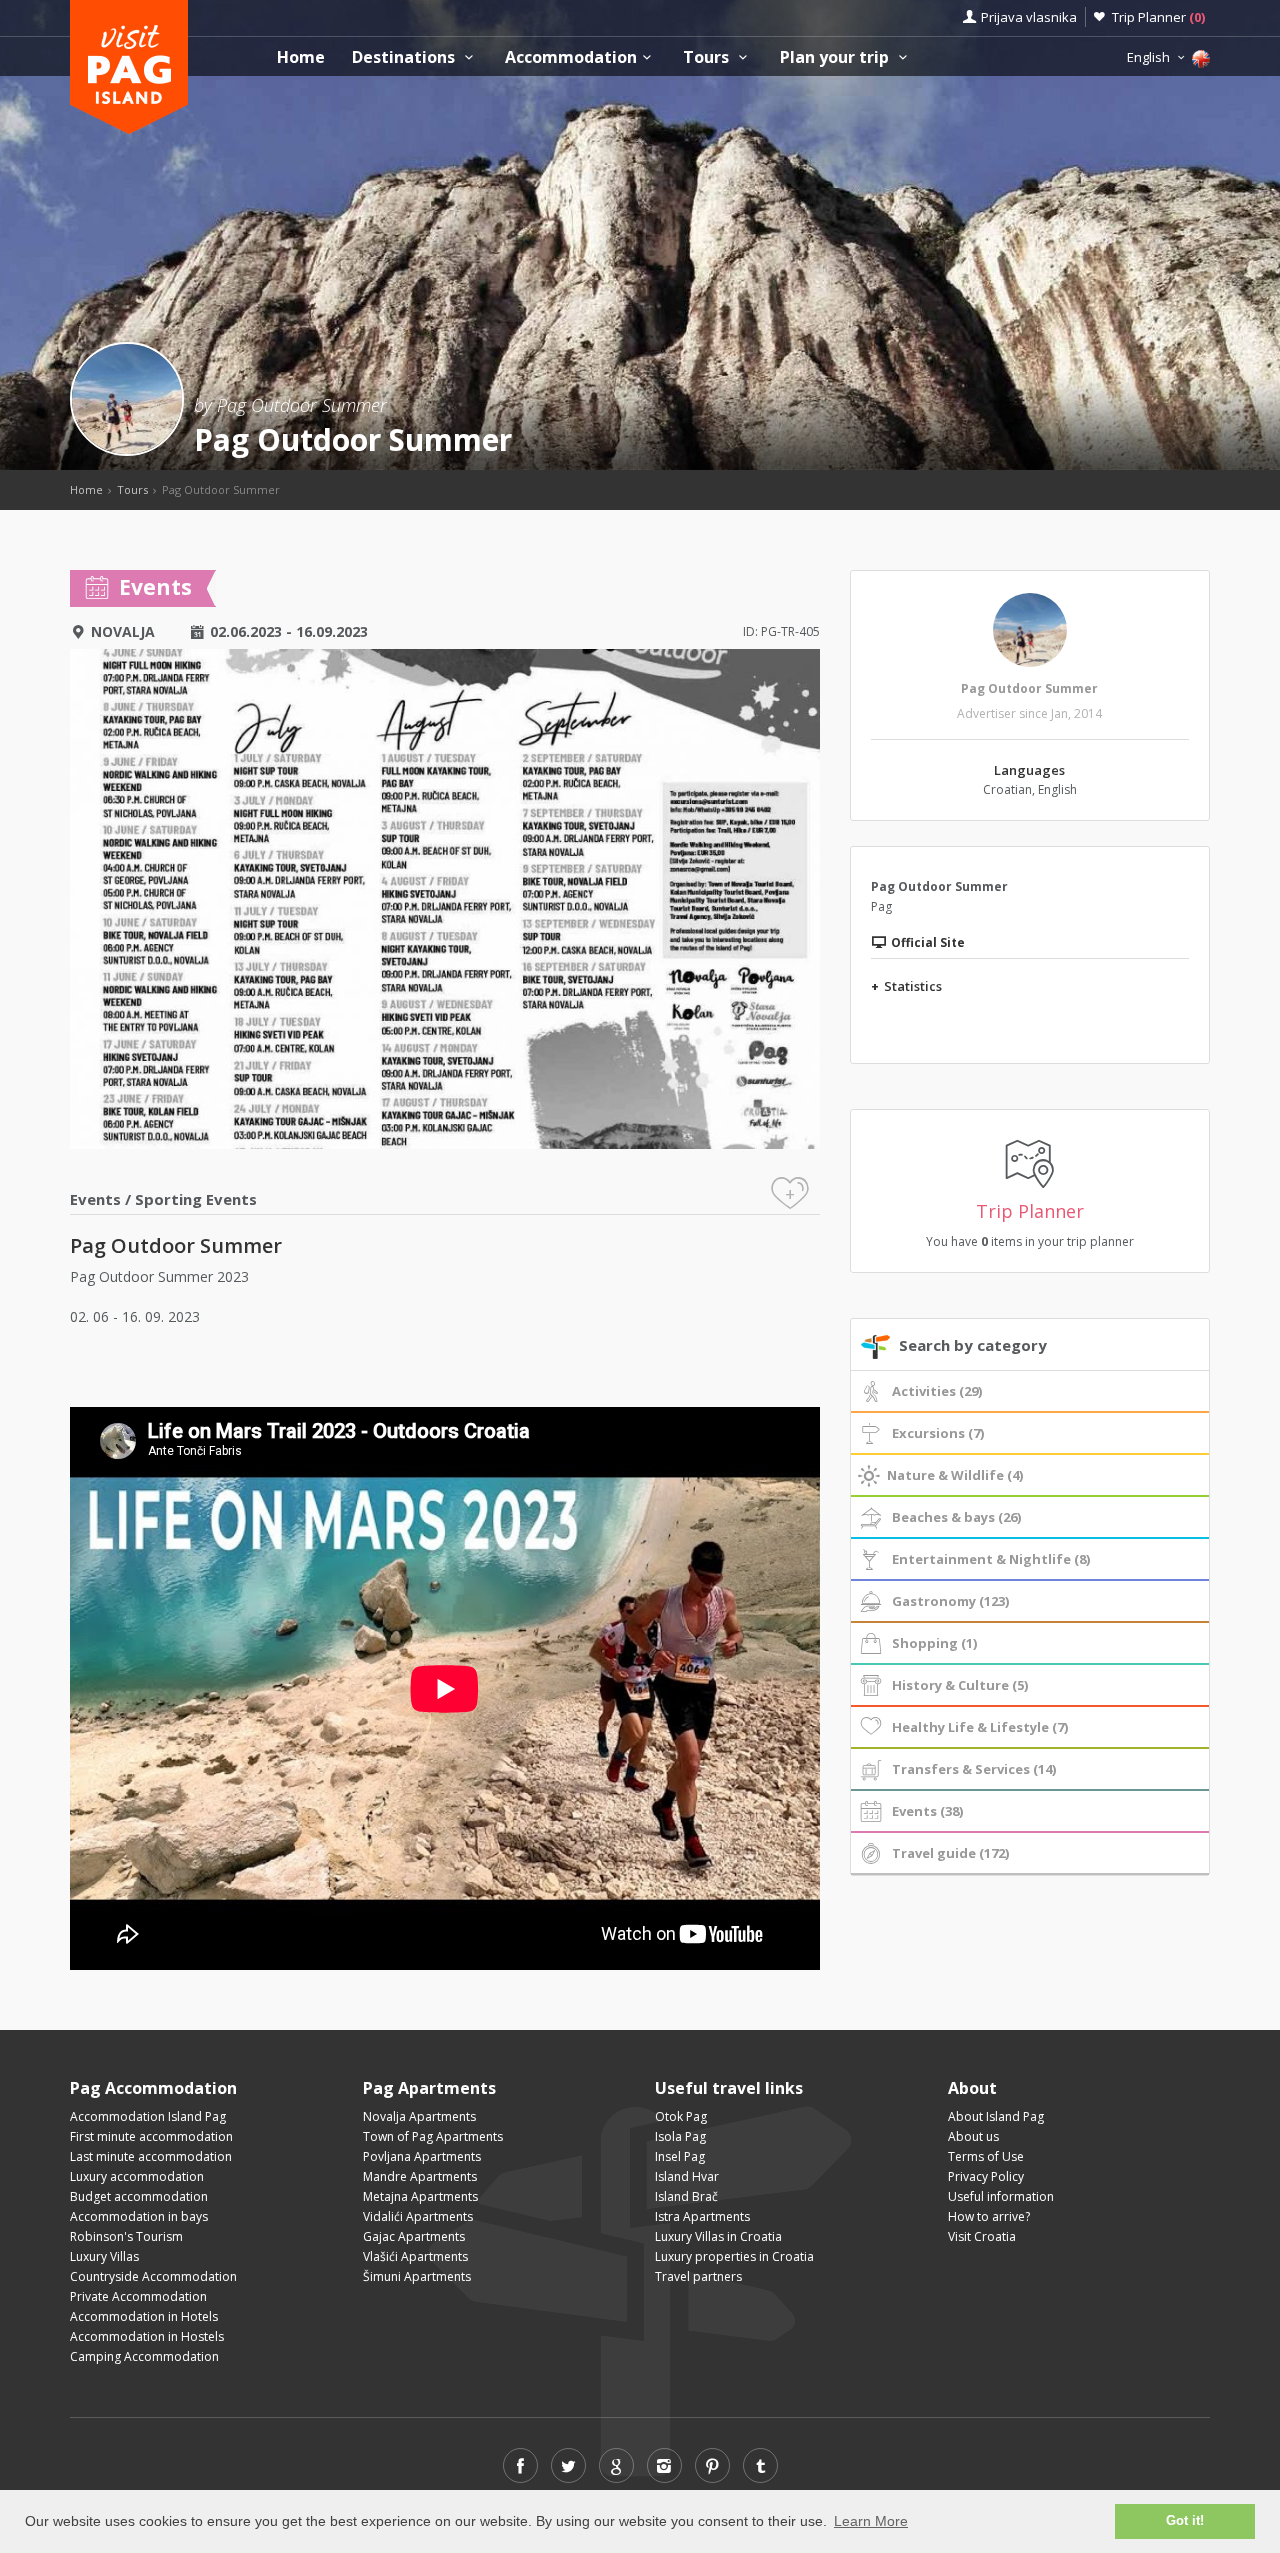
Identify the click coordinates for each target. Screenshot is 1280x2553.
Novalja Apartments (419, 2116)
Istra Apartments (702, 2216)
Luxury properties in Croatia (734, 2256)
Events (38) (927, 1811)
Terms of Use (986, 2156)
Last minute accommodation (151, 2156)
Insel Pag (680, 2156)
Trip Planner (1158, 17)
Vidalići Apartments (418, 2216)
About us (973, 2136)
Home (301, 57)
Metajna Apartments (420, 2196)
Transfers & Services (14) (974, 1769)
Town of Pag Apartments (433, 2136)
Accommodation (571, 57)
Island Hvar (687, 2176)
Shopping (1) (934, 1643)
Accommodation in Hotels (144, 2316)
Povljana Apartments (422, 2156)
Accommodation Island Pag (148, 2116)
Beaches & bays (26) (956, 1517)
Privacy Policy (986, 2176)
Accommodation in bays (139, 2216)
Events (95, 1199)
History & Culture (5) (960, 1685)
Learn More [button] (871, 2521)
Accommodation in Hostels (147, 2336)
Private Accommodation (138, 2296)
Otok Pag (681, 2116)
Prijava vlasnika (1029, 17)
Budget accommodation (139, 2196)
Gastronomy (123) (950, 1601)
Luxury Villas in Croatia (718, 2236)
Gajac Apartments (414, 2236)
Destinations (405, 57)
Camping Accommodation (144, 2356)
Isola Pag (680, 2136)
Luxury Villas (104, 2256)
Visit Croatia (982, 2236)
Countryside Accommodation (153, 2276)
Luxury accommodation (137, 2176)
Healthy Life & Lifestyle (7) (980, 1727)
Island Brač (686, 2196)
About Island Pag (996, 2116)
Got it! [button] (1185, 2521)
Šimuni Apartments (417, 2276)
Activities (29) (937, 1391)
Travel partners (698, 2276)
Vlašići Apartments (415, 2256)
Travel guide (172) (950, 1853)
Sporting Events (196, 1199)
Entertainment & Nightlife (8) (991, 1559)
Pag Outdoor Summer (1029, 688)
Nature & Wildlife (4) (955, 1475)
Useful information (1001, 2196)
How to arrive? (989, 2216)
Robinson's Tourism (126, 2236)
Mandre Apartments (420, 2176)
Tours (708, 57)
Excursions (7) (938, 1433)
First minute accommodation (151, 2136)
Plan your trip (836, 57)
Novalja (123, 631)
